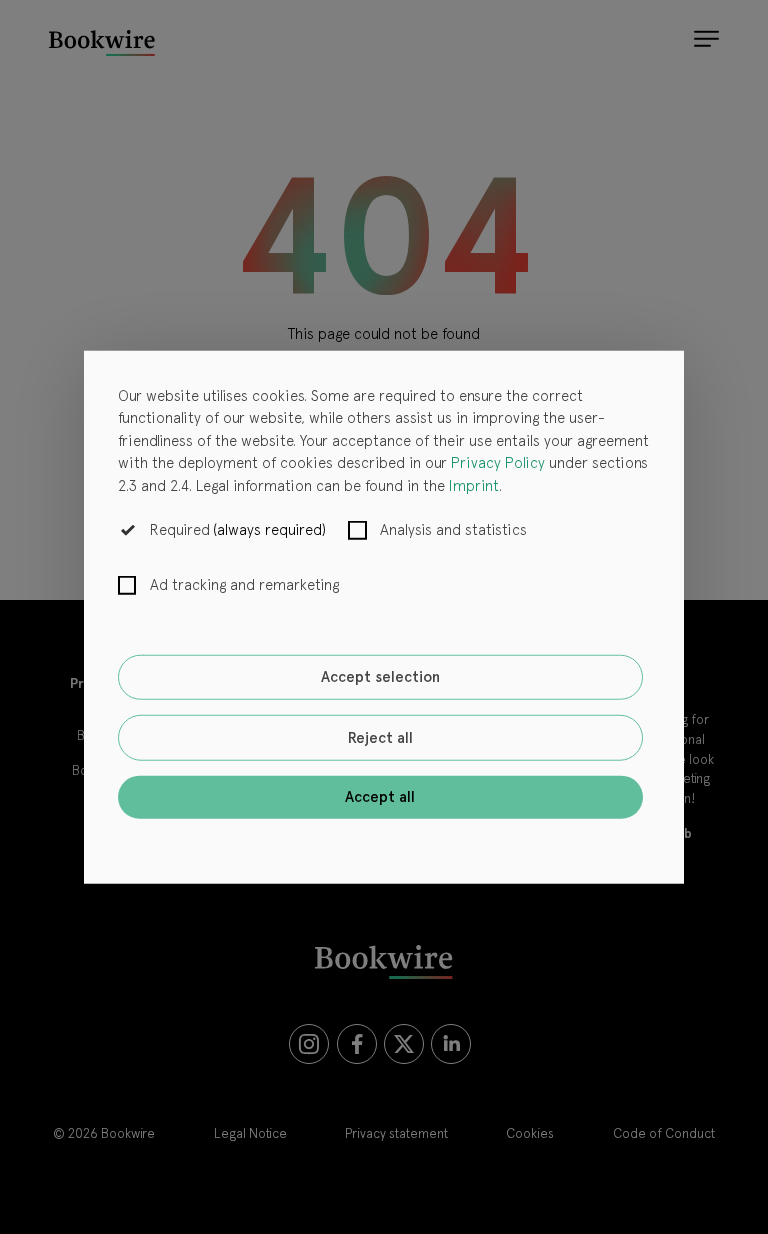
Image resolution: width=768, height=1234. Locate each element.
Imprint (474, 485)
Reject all (380, 738)
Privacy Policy (498, 463)
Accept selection (380, 677)
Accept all (380, 797)
